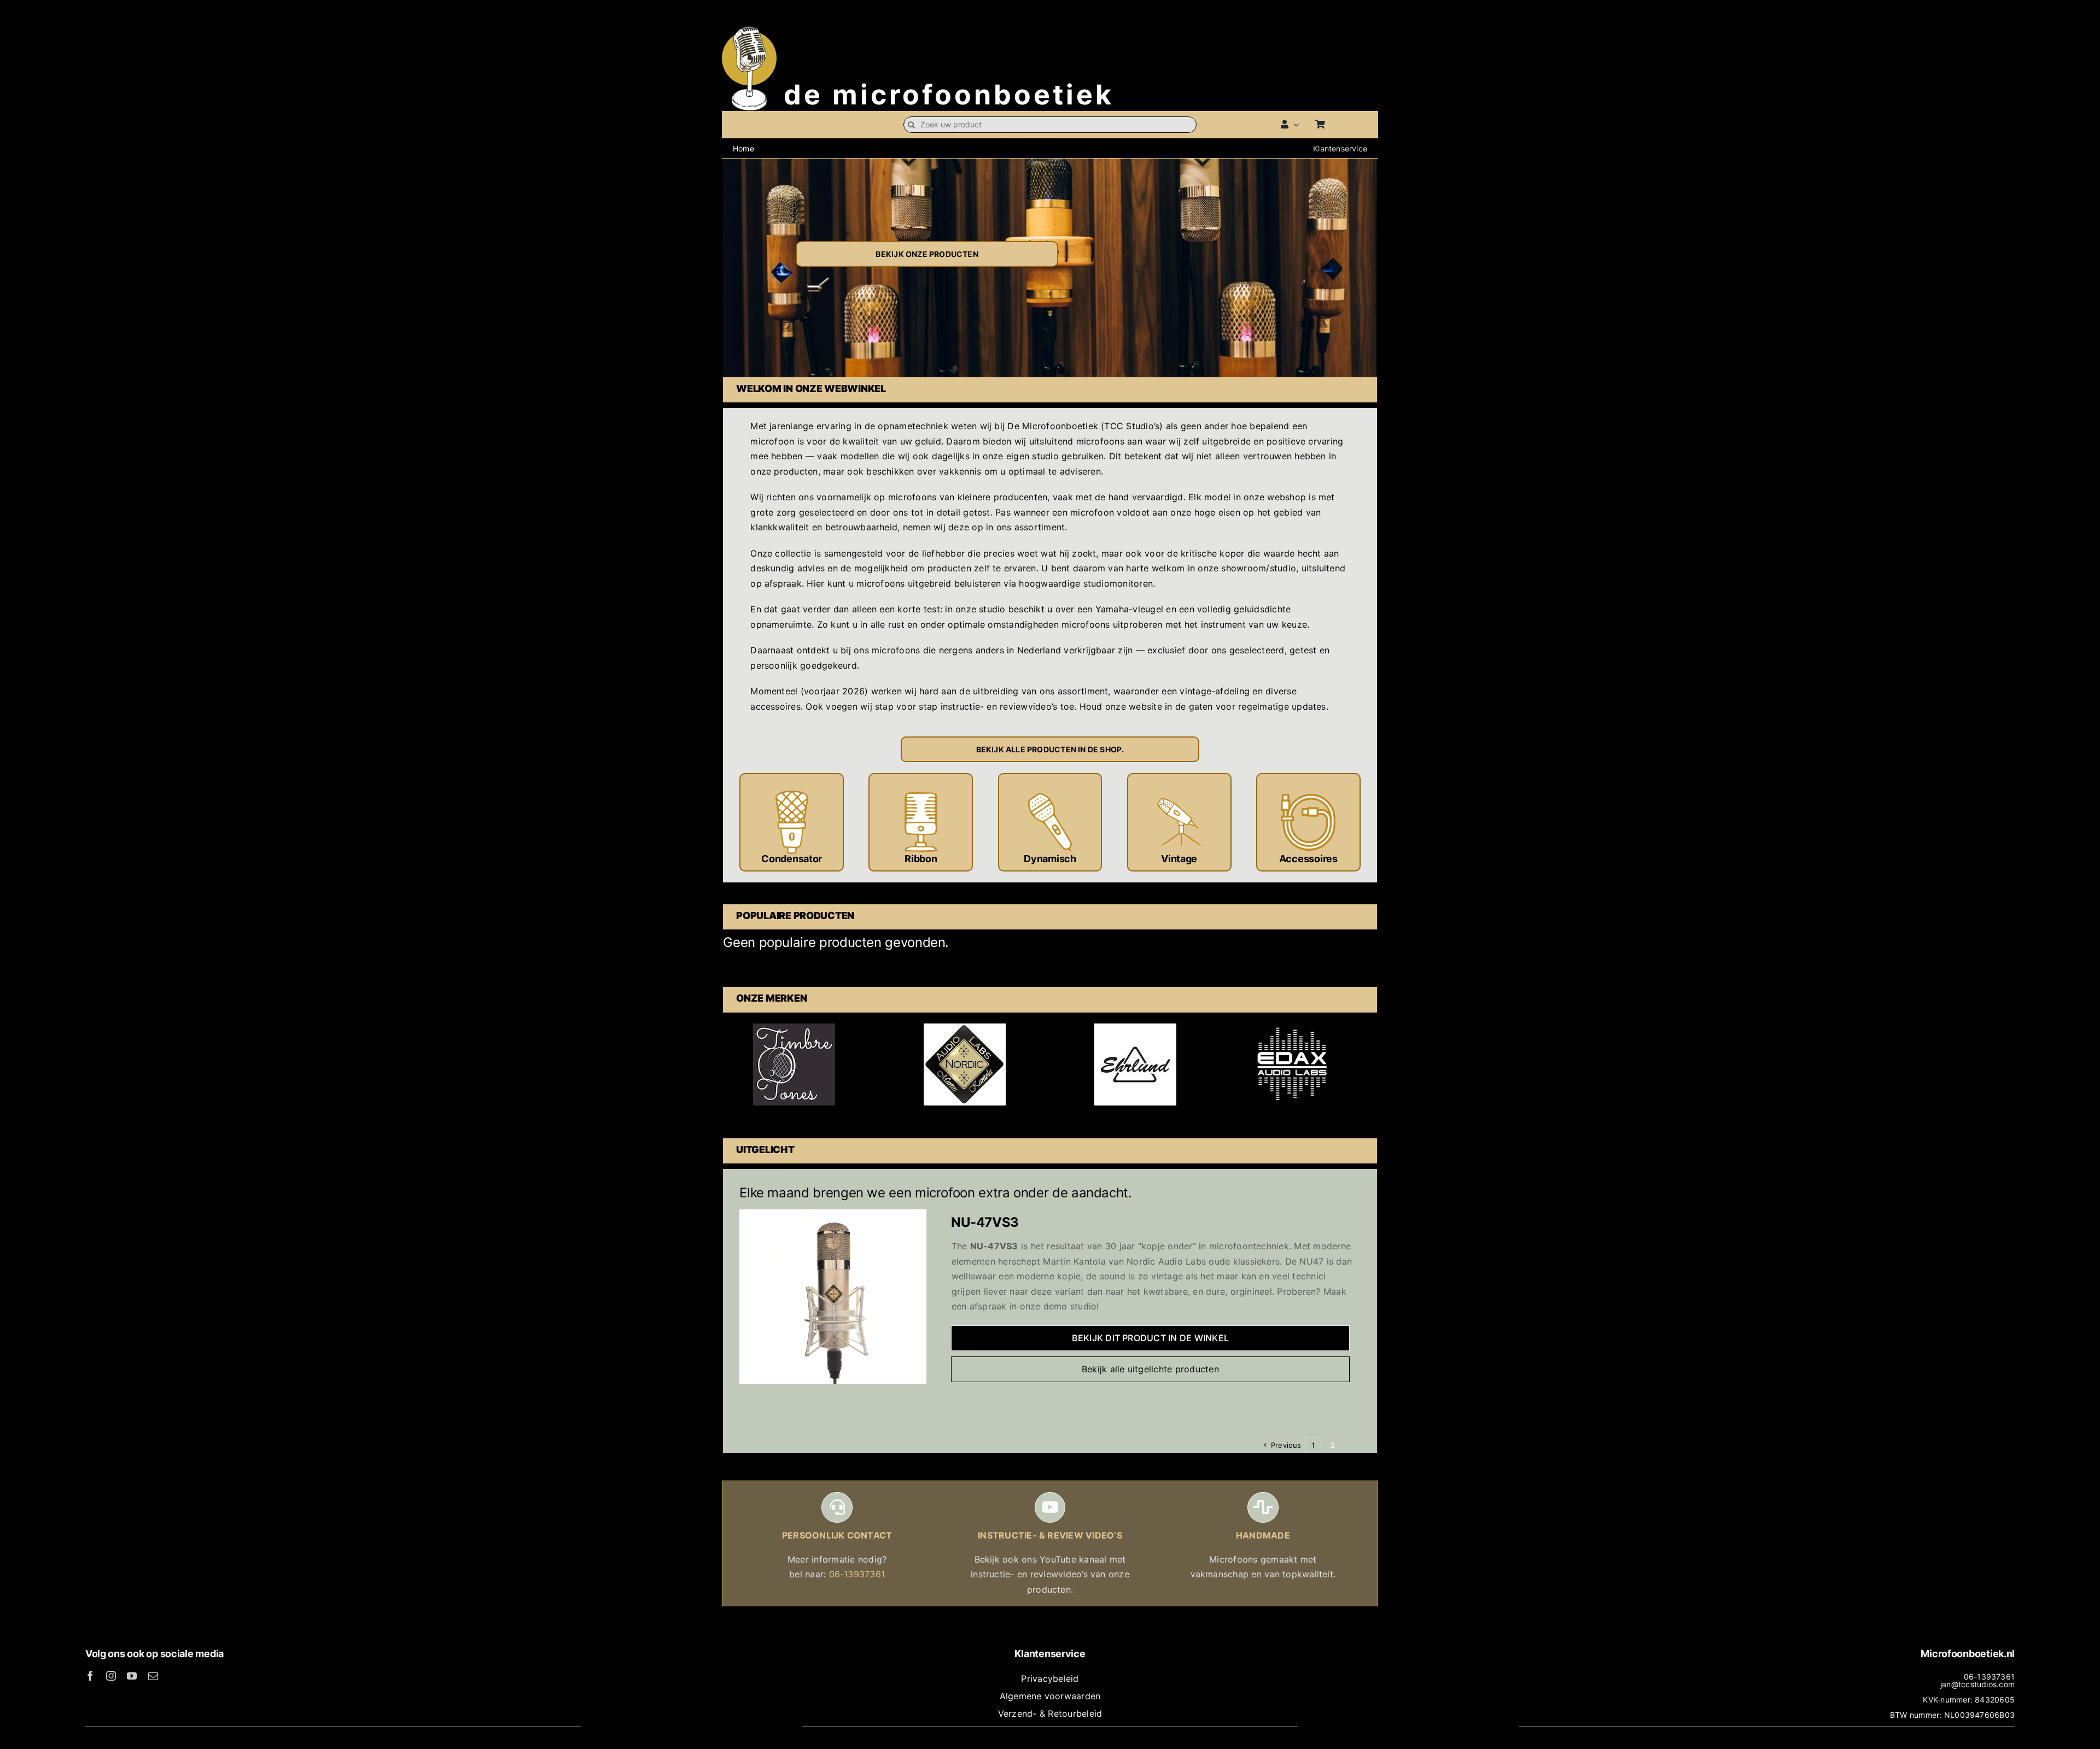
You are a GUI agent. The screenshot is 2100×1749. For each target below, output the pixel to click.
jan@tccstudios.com (1977, 1684)
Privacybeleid (1050, 1678)
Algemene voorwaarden (1050, 1696)
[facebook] (90, 1676)
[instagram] (111, 1676)
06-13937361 (857, 1574)
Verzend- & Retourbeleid (1050, 1713)
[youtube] (132, 1676)
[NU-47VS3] (833, 1216)
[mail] (153, 1676)
